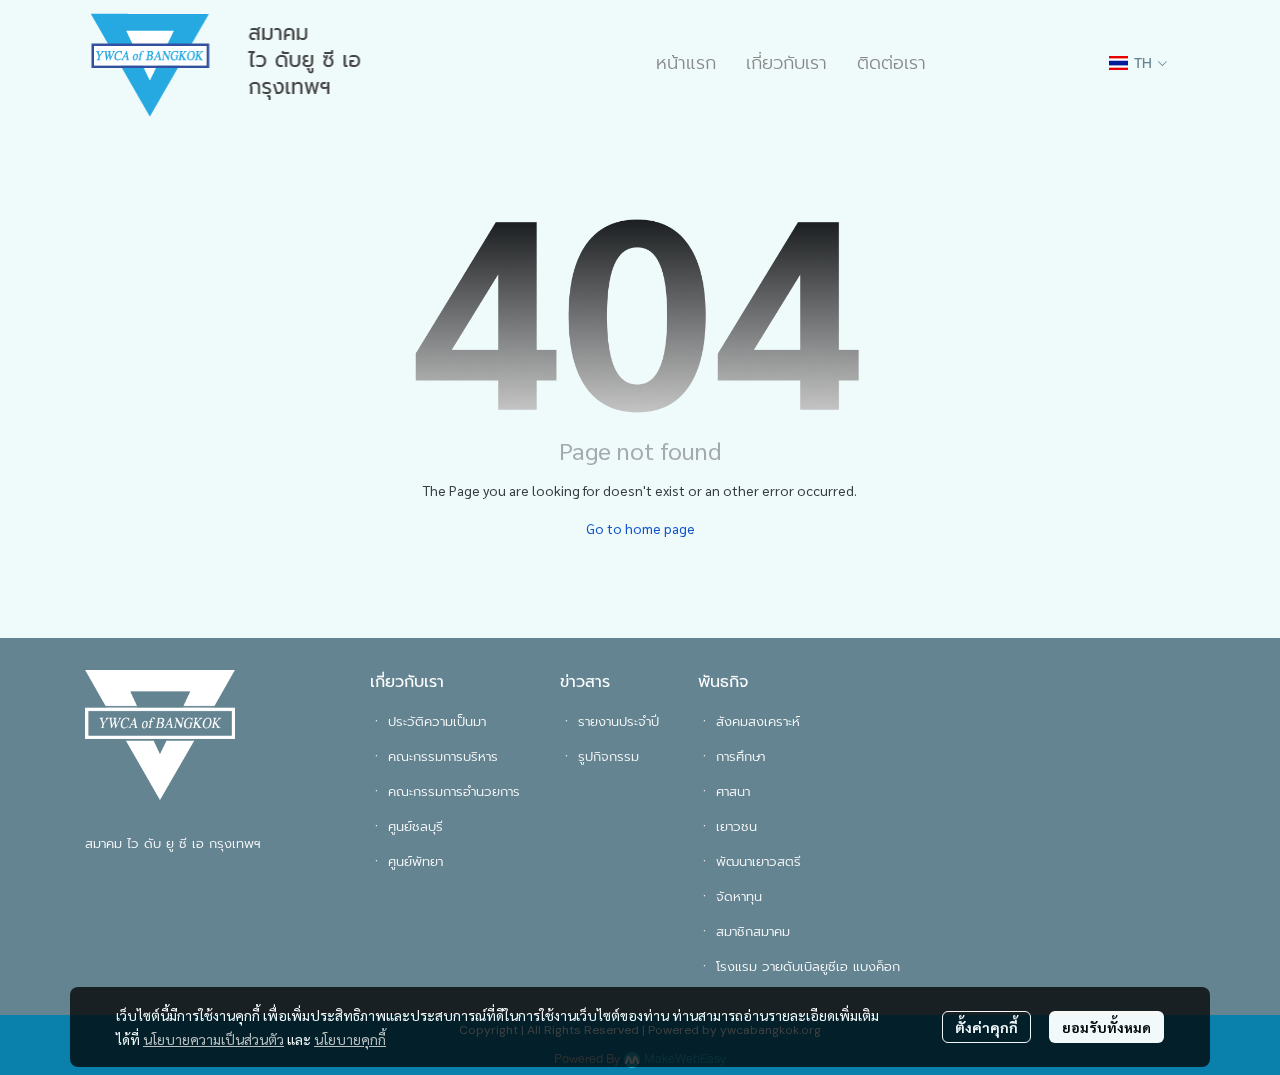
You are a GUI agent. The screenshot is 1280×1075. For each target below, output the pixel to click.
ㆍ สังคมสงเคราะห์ (749, 721)
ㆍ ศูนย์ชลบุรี (406, 826)
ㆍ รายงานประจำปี (609, 721)
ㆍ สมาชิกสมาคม (744, 931)
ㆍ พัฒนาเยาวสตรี (749, 861)
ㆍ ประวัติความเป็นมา (428, 721)
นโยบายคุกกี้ (350, 1039)
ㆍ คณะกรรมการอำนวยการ (445, 791)
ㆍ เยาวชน (727, 826)
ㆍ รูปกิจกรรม (599, 756)
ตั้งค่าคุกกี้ (986, 1027)
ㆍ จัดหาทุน (730, 896)
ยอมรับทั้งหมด (1106, 1027)
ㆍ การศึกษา (731, 756)
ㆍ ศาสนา (724, 791)
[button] (1138, 63)
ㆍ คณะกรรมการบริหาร (434, 756)
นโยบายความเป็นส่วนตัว (213, 1039)
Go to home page (640, 528)
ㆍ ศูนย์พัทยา (406, 861)
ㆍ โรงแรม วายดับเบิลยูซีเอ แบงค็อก (799, 966)
